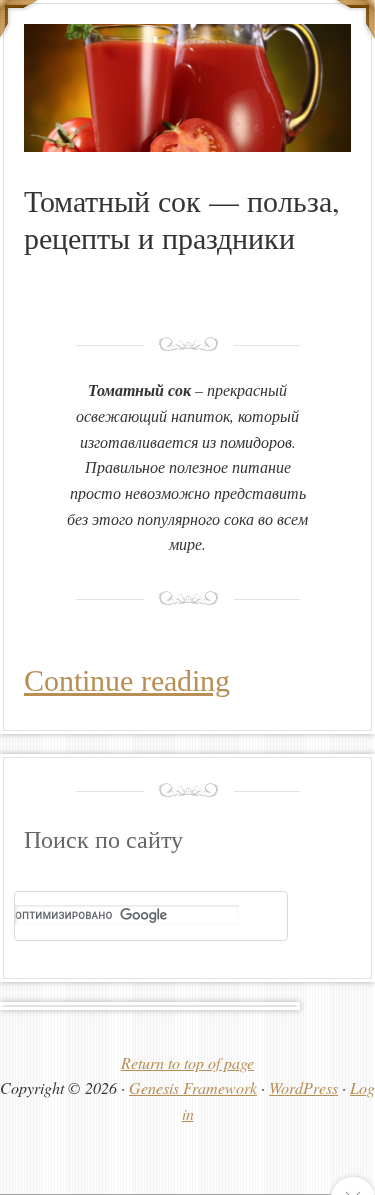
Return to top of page (187, 1062)
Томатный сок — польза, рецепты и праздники (182, 219)
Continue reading (127, 680)
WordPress (303, 1087)
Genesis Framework (193, 1087)
